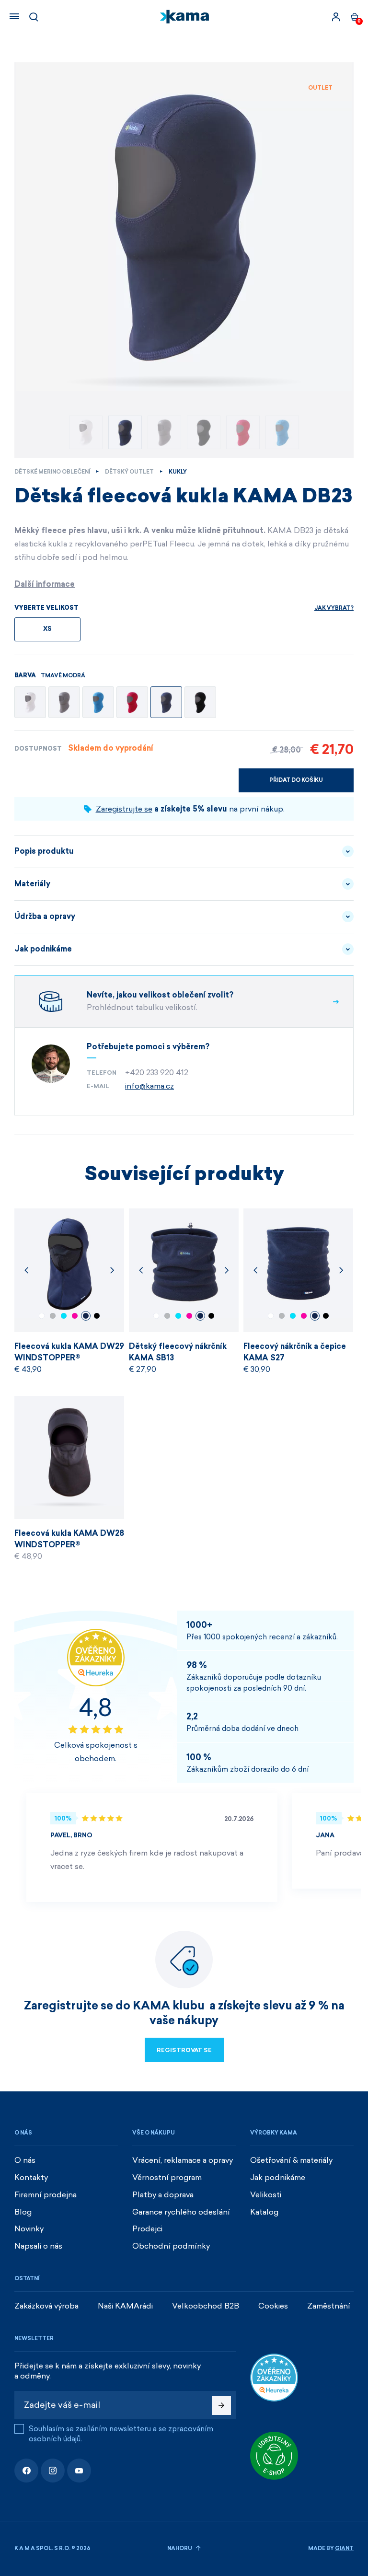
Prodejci (147, 2229)
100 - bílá (42, 1316)
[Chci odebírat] (221, 2405)
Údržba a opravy (45, 916)
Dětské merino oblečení (52, 472)
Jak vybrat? (334, 608)
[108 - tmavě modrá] (166, 702)
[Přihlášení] (336, 17)
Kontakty (31, 2177)
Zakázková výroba (46, 2306)
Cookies (273, 2306)
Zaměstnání (329, 2306)
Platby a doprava (163, 2195)
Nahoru (180, 2548)
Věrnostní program (167, 2177)
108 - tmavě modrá (86, 1316)
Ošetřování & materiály (291, 2160)
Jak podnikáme (43, 949)
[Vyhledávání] (34, 17)
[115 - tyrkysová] (98, 702)
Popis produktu (44, 851)
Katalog (264, 2212)
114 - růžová (75, 1316)
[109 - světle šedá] (64, 702)
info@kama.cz (149, 1086)
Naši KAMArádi (125, 2306)
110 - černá (97, 1316)
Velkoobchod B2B (206, 2306)
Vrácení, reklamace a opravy (183, 2160)
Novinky (29, 2229)
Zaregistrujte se (124, 809)
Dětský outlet (129, 472)
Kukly (178, 472)
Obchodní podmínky (171, 2246)
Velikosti (266, 2195)
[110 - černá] (200, 702)
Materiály (32, 884)
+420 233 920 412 (157, 1073)
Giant (344, 2548)
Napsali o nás (38, 2246)
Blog (23, 2212)
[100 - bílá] (30, 702)
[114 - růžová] (132, 702)
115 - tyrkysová (64, 1316)
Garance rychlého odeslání (181, 2212)
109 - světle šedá (53, 1316)
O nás (25, 2160)
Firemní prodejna (46, 2195)
